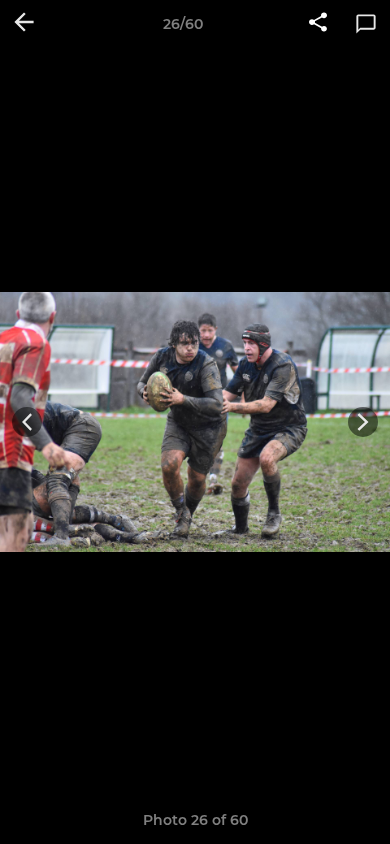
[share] (318, 24)
